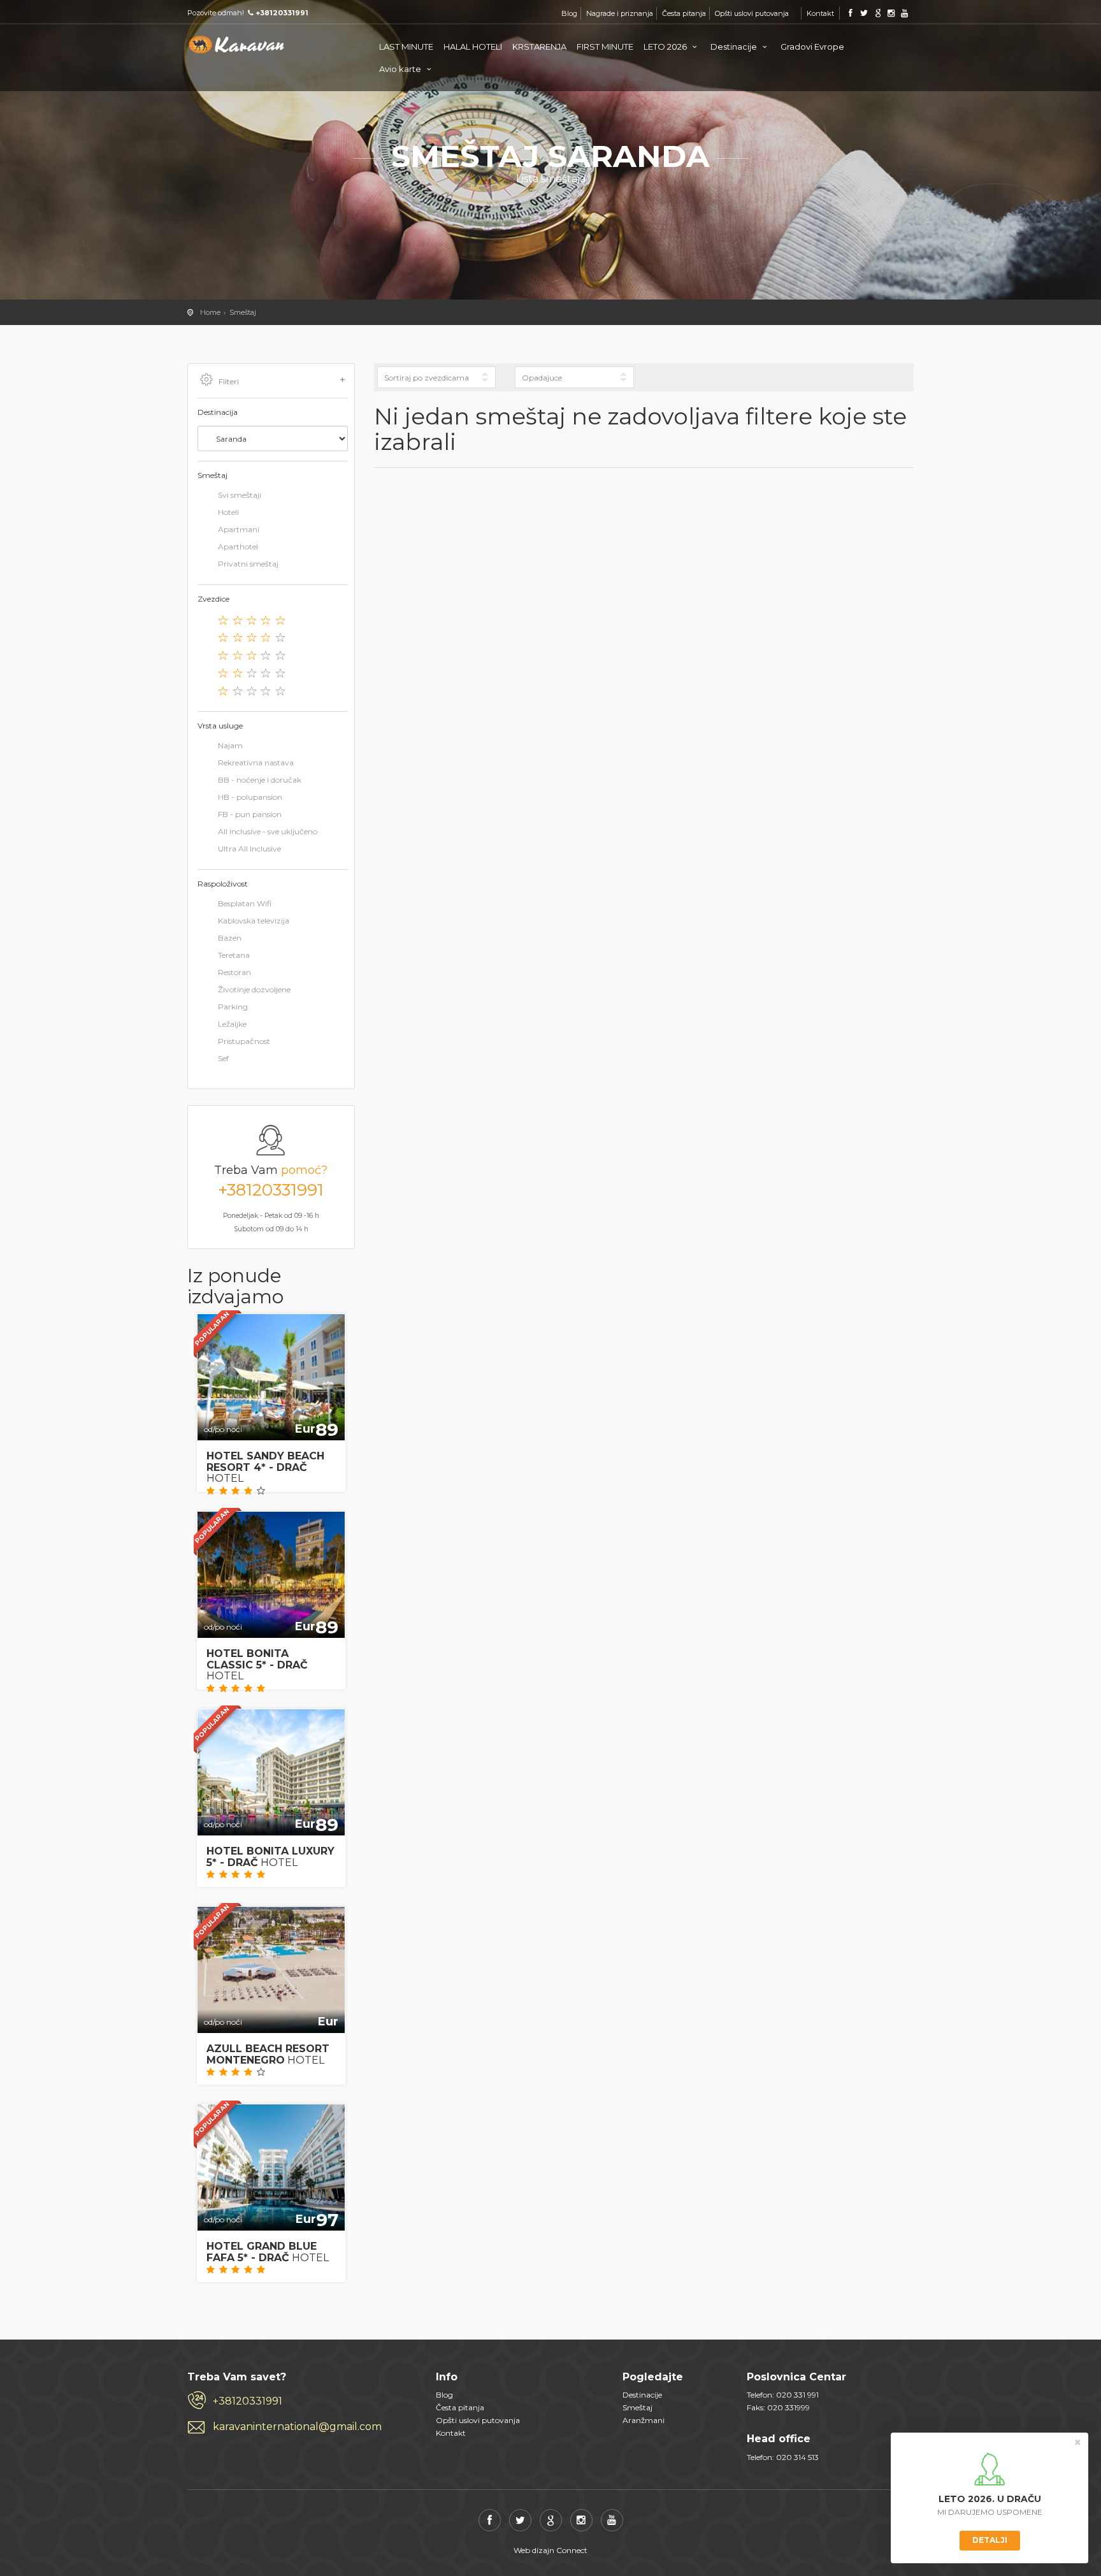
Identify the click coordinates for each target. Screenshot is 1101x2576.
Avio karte (401, 69)
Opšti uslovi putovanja (752, 13)
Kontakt (820, 13)
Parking (233, 1007)
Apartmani (239, 530)
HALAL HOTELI (473, 47)
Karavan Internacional (238, 45)
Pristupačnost (244, 1041)
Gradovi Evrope (812, 47)
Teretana (234, 955)
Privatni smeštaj (248, 564)
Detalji (990, 2540)
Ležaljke (232, 1024)
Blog (569, 13)
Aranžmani (644, 2420)
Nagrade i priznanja (620, 13)
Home (210, 312)
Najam (230, 745)
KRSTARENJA (539, 47)
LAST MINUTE (406, 47)
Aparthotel (238, 547)
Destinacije (735, 47)
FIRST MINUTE (605, 47)
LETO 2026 (666, 47)
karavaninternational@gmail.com (297, 2427)
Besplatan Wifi (245, 903)
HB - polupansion (250, 797)
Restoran (234, 972)
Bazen (230, 938)
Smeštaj (243, 312)
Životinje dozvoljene (254, 989)
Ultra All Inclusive (249, 849)
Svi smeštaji (240, 496)
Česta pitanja (684, 13)
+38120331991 (271, 1190)
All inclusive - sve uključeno (268, 831)
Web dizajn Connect (550, 2550)
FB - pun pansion (250, 814)
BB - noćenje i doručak (260, 780)
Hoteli (228, 513)
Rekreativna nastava (256, 763)
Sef (223, 1058)
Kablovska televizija (254, 921)
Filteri (229, 381)
